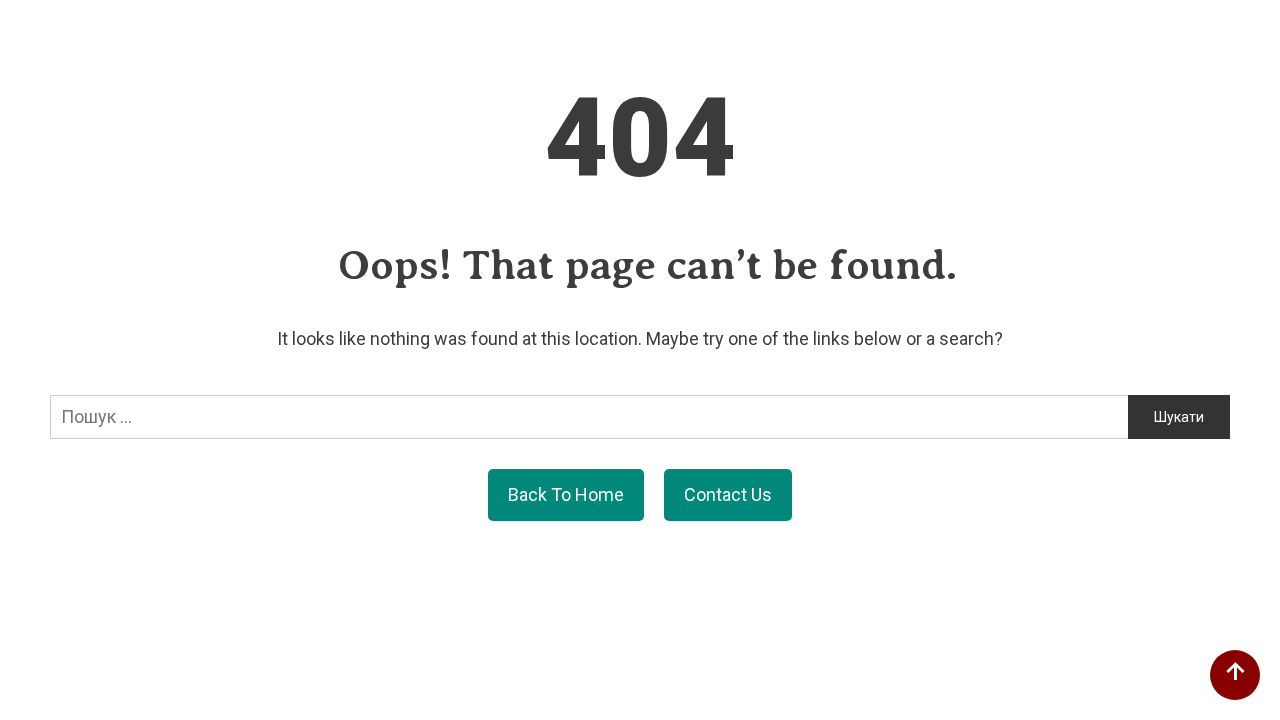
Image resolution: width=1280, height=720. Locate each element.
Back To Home (566, 494)
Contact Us (728, 494)
